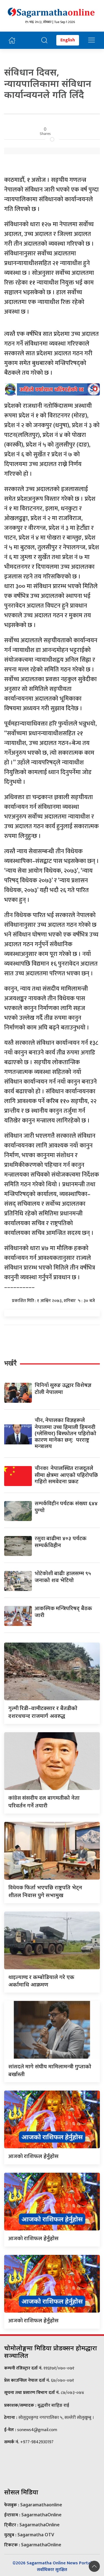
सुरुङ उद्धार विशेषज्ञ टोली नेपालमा (63, 1388)
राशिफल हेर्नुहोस (34, 2156)
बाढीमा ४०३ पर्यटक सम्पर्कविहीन (61, 1542)
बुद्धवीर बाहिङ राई (53, 2405)
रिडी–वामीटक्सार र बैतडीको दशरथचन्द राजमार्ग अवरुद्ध (43, 1712)
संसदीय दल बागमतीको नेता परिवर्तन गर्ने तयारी (44, 1801)
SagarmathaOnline (41, 2515)
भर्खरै (10, 1363)
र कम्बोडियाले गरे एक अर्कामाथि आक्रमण (41, 1981)
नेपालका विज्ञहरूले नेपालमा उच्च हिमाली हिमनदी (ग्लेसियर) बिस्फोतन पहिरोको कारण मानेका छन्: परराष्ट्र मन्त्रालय (65, 1433)
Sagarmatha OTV (36, 2535)
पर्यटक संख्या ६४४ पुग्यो (66, 1507)
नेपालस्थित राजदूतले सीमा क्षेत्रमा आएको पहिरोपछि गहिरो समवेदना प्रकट (66, 1475)
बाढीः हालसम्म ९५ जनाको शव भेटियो (63, 1577)
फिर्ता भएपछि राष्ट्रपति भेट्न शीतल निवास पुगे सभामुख (45, 1891)
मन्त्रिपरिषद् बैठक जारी (63, 1611)
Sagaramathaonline (41, 2505)
